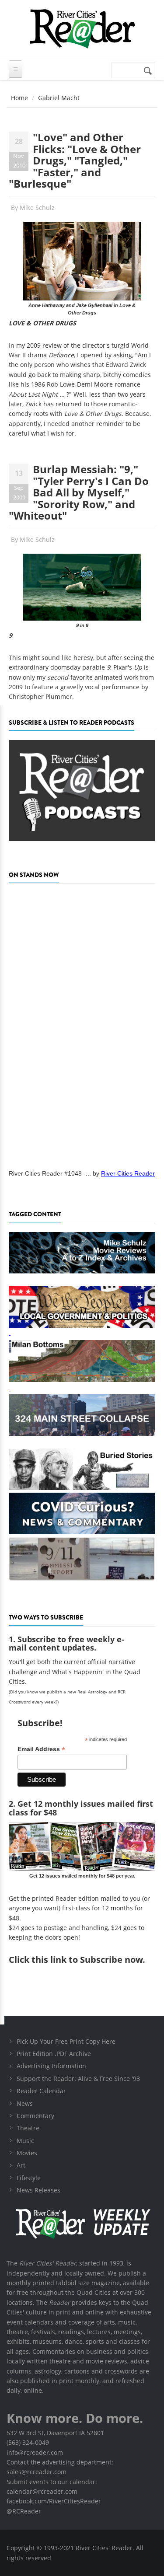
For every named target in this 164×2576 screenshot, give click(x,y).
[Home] (82, 29)
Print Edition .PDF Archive (54, 2054)
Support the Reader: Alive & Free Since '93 (78, 2079)
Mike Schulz (37, 208)
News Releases (38, 2190)
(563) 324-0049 (28, 2442)
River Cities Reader (128, 1173)
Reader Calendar (41, 2091)
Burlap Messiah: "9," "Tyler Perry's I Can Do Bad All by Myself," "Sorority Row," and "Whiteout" (79, 492)
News (25, 2103)
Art (21, 2165)
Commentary (35, 2116)
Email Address (41, 1749)
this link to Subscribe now (87, 1960)
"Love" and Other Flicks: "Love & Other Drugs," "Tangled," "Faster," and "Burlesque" (75, 160)
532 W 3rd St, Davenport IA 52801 (55, 2433)
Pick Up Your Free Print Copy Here (66, 2041)
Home (19, 98)
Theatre (28, 2128)
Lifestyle (29, 2178)
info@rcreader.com (35, 2452)
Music (25, 2141)
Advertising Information (51, 2066)
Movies (27, 2153)
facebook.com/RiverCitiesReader (54, 2501)
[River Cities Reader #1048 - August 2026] (82, 1024)
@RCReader (24, 2511)
